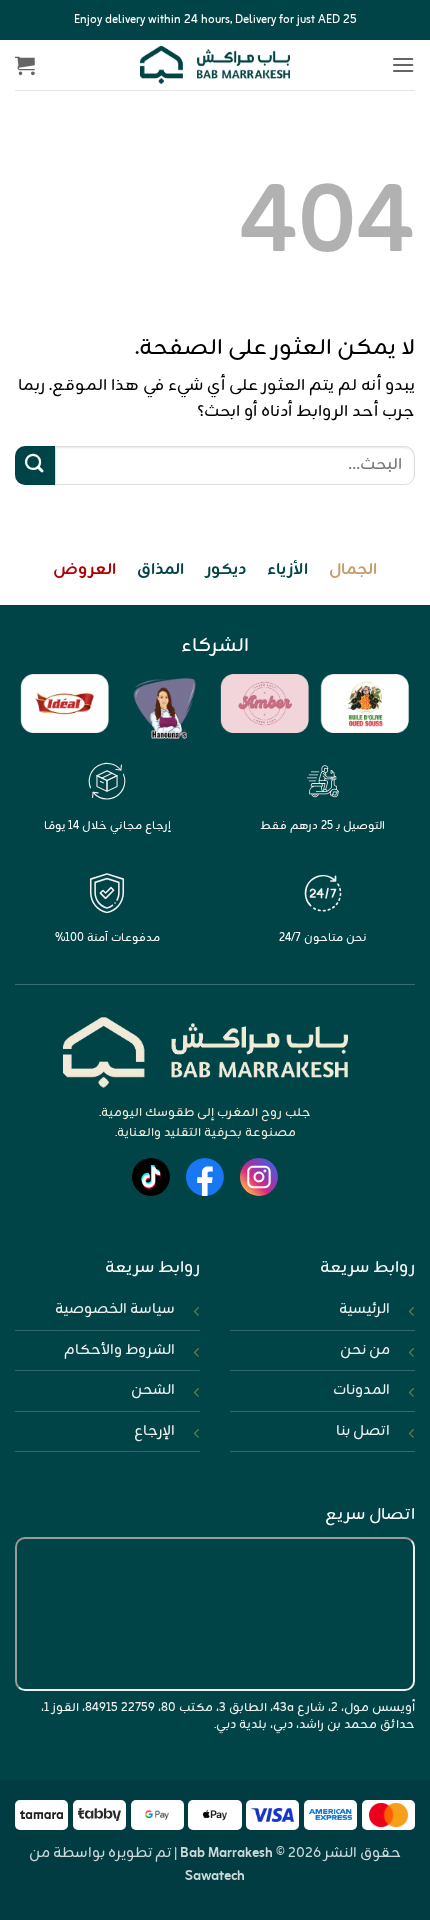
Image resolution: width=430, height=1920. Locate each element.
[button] (403, 64)
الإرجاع (154, 1431)
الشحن (153, 1390)
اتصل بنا (363, 1431)
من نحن (365, 1350)
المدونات (361, 1390)
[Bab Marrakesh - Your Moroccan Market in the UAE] (215, 64)
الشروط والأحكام (119, 1350)
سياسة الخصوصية (115, 1309)
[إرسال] (35, 465)
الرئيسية (364, 1309)
